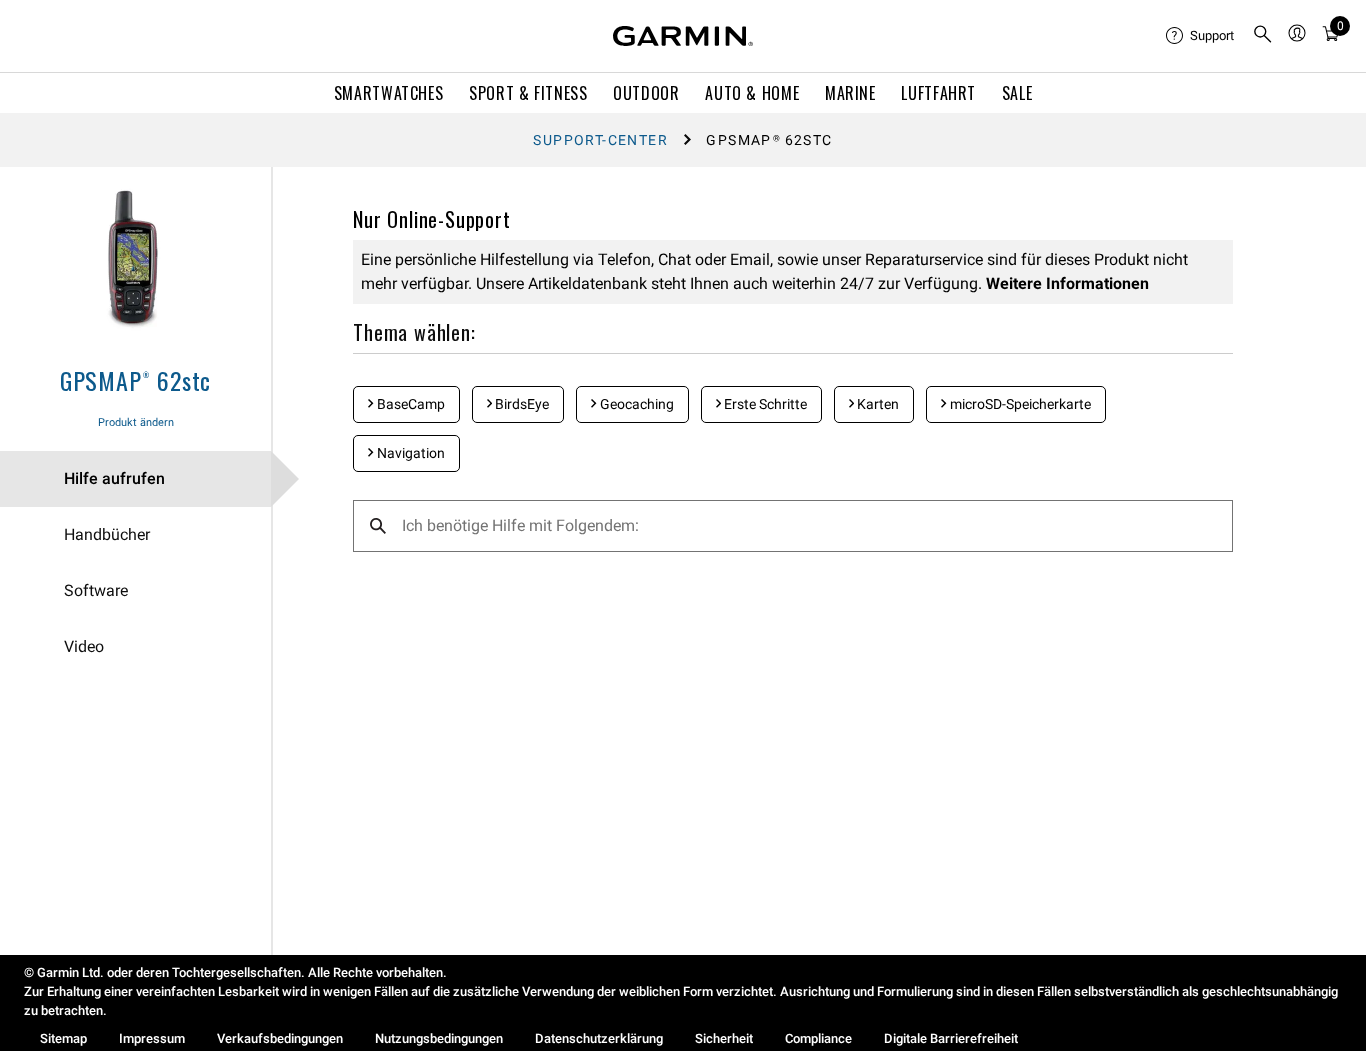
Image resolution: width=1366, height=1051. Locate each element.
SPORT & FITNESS (528, 93)
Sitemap (63, 1038)
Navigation (409, 453)
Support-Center (600, 140)
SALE (1017, 93)
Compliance (818, 1038)
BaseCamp (409, 404)
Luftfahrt (938, 93)
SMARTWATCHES (389, 93)
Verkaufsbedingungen (280, 1038)
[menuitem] (1201, 36)
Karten (876, 404)
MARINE (850, 93)
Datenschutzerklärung (599, 1038)
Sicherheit (724, 1038)
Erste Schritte (764, 404)
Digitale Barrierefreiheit (951, 1038)
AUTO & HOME (752, 93)
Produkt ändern (136, 422)
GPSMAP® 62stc (135, 380)
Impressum (152, 1038)
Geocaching (635, 404)
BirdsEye (520, 404)
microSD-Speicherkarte (1019, 404)
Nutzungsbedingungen (439, 1038)
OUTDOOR (646, 93)
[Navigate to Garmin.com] (683, 36)
